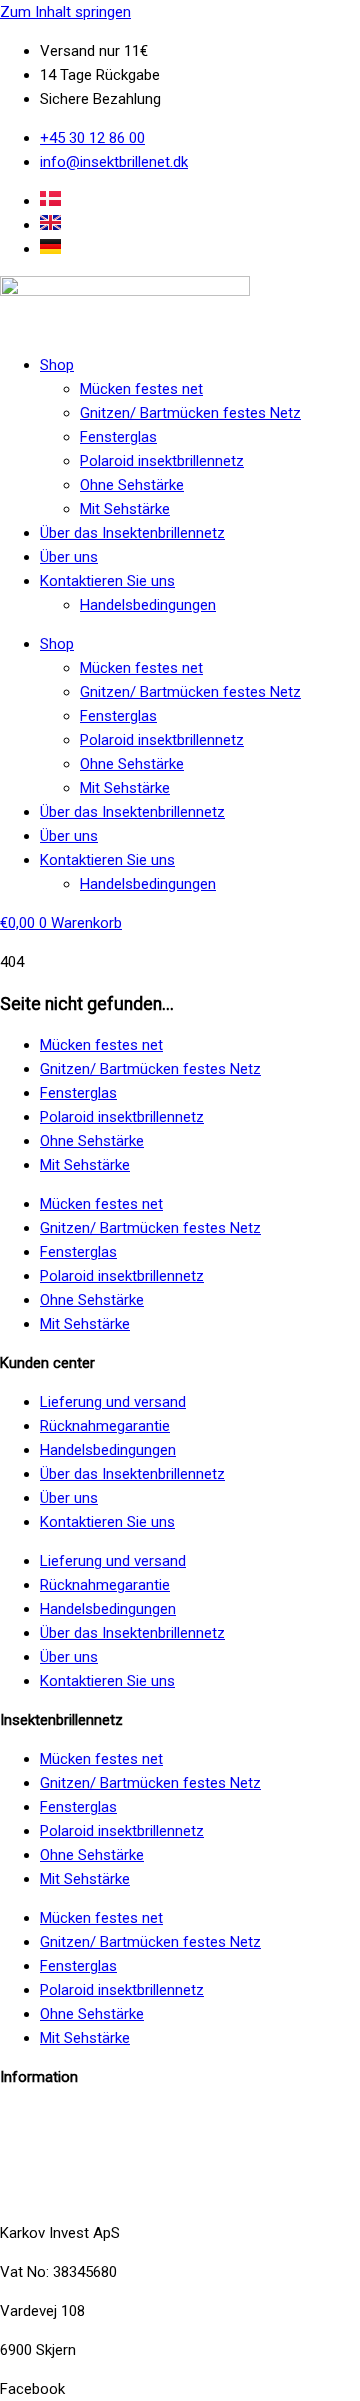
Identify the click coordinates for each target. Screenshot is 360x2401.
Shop (57, 365)
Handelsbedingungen (148, 605)
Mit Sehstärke (125, 509)
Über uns (69, 557)
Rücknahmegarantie (105, 1426)
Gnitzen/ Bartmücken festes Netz (190, 413)
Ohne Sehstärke (132, 485)
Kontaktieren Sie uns (107, 581)
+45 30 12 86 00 (52, 2194)
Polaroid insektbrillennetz (162, 461)
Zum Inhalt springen (65, 12)
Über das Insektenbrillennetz (132, 533)
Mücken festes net (141, 389)
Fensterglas (118, 437)
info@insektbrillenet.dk (74, 2116)
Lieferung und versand (113, 1402)
